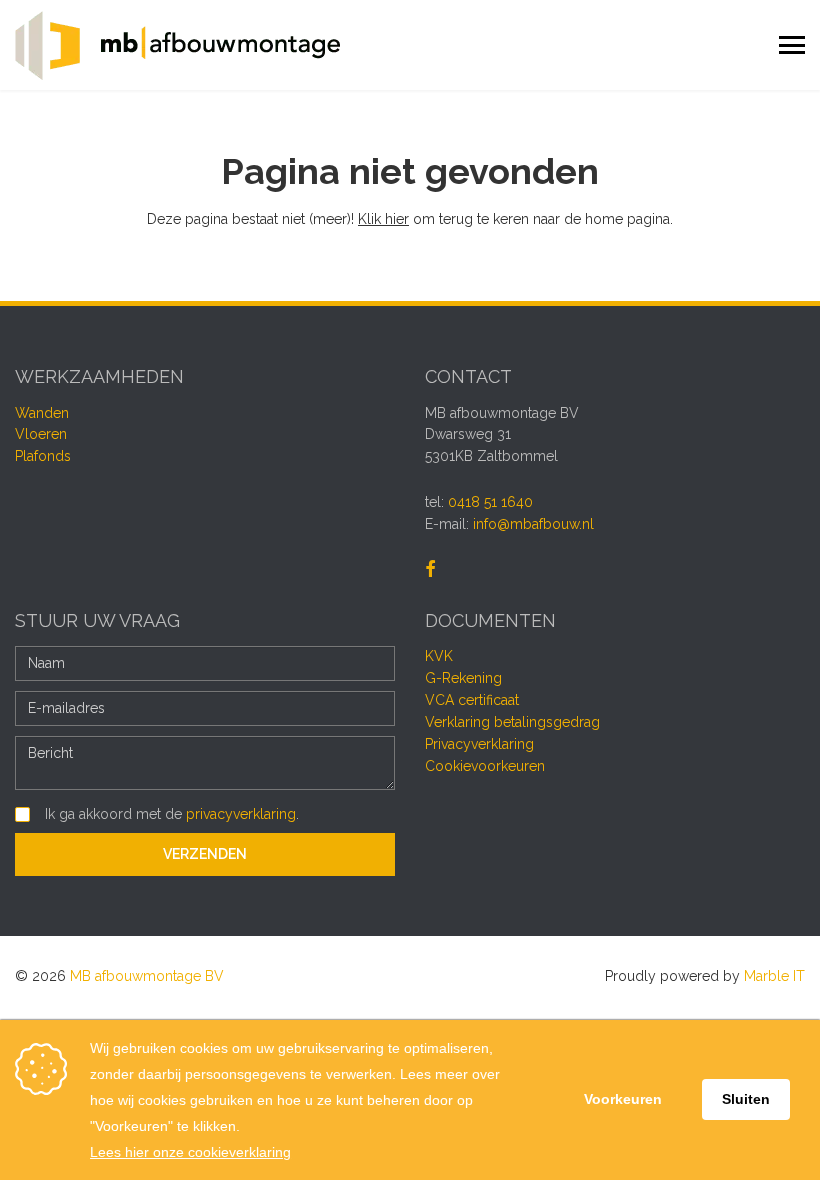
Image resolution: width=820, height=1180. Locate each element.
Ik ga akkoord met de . (172, 814)
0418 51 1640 (490, 502)
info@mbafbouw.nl (533, 524)
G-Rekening (463, 678)
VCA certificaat (472, 700)
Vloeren (41, 434)
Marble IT (774, 976)
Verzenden (205, 854)
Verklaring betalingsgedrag (512, 722)
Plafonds (43, 456)
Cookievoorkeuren (485, 766)
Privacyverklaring (479, 744)
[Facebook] (430, 570)
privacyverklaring (241, 814)
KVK (439, 656)
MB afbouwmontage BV (147, 976)
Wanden (42, 413)
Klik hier (383, 219)
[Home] (177, 45)
